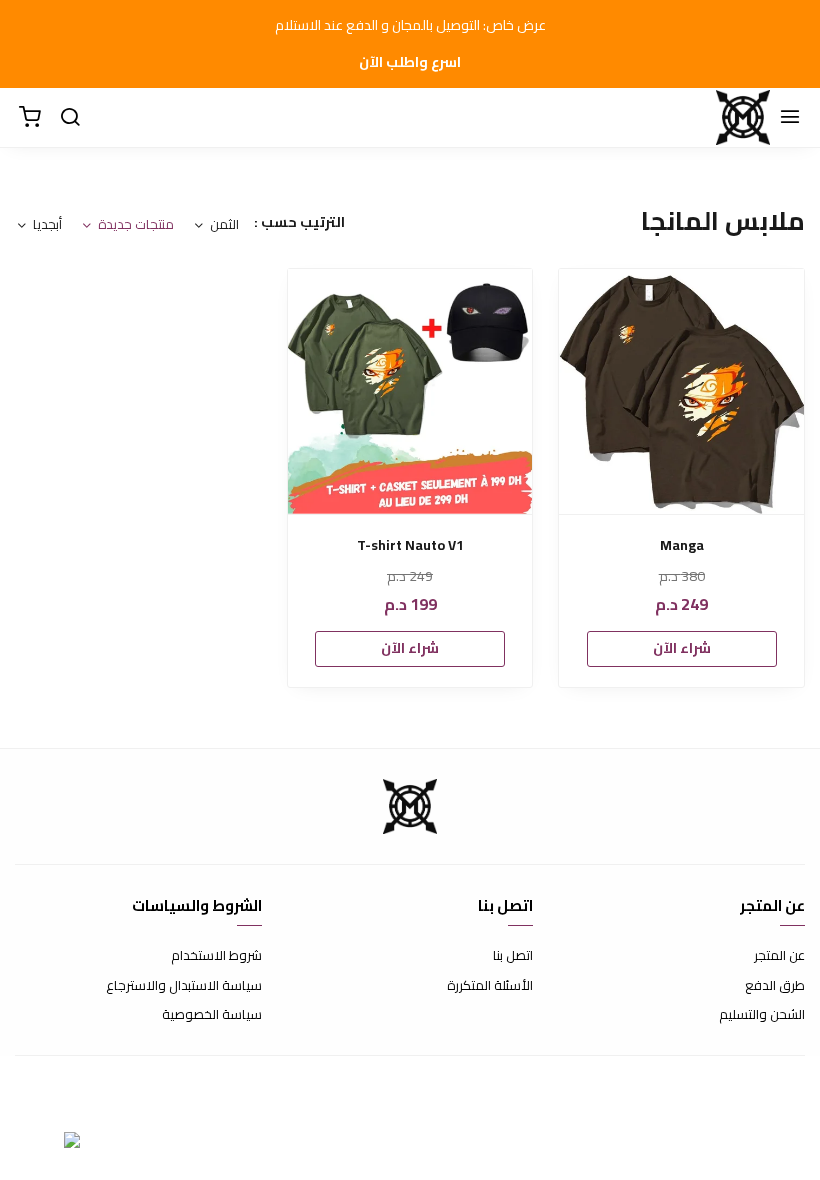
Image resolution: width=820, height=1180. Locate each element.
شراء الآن (682, 648)
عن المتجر (779, 956)
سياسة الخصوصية (212, 1015)
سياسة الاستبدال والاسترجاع (184, 986)
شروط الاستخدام (216, 956)
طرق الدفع (775, 986)
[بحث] (70, 118)
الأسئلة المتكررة (490, 986)
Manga (682, 545)
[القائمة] (790, 118)
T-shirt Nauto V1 (410, 545)
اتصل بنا (513, 956)
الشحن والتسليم (762, 1015)
